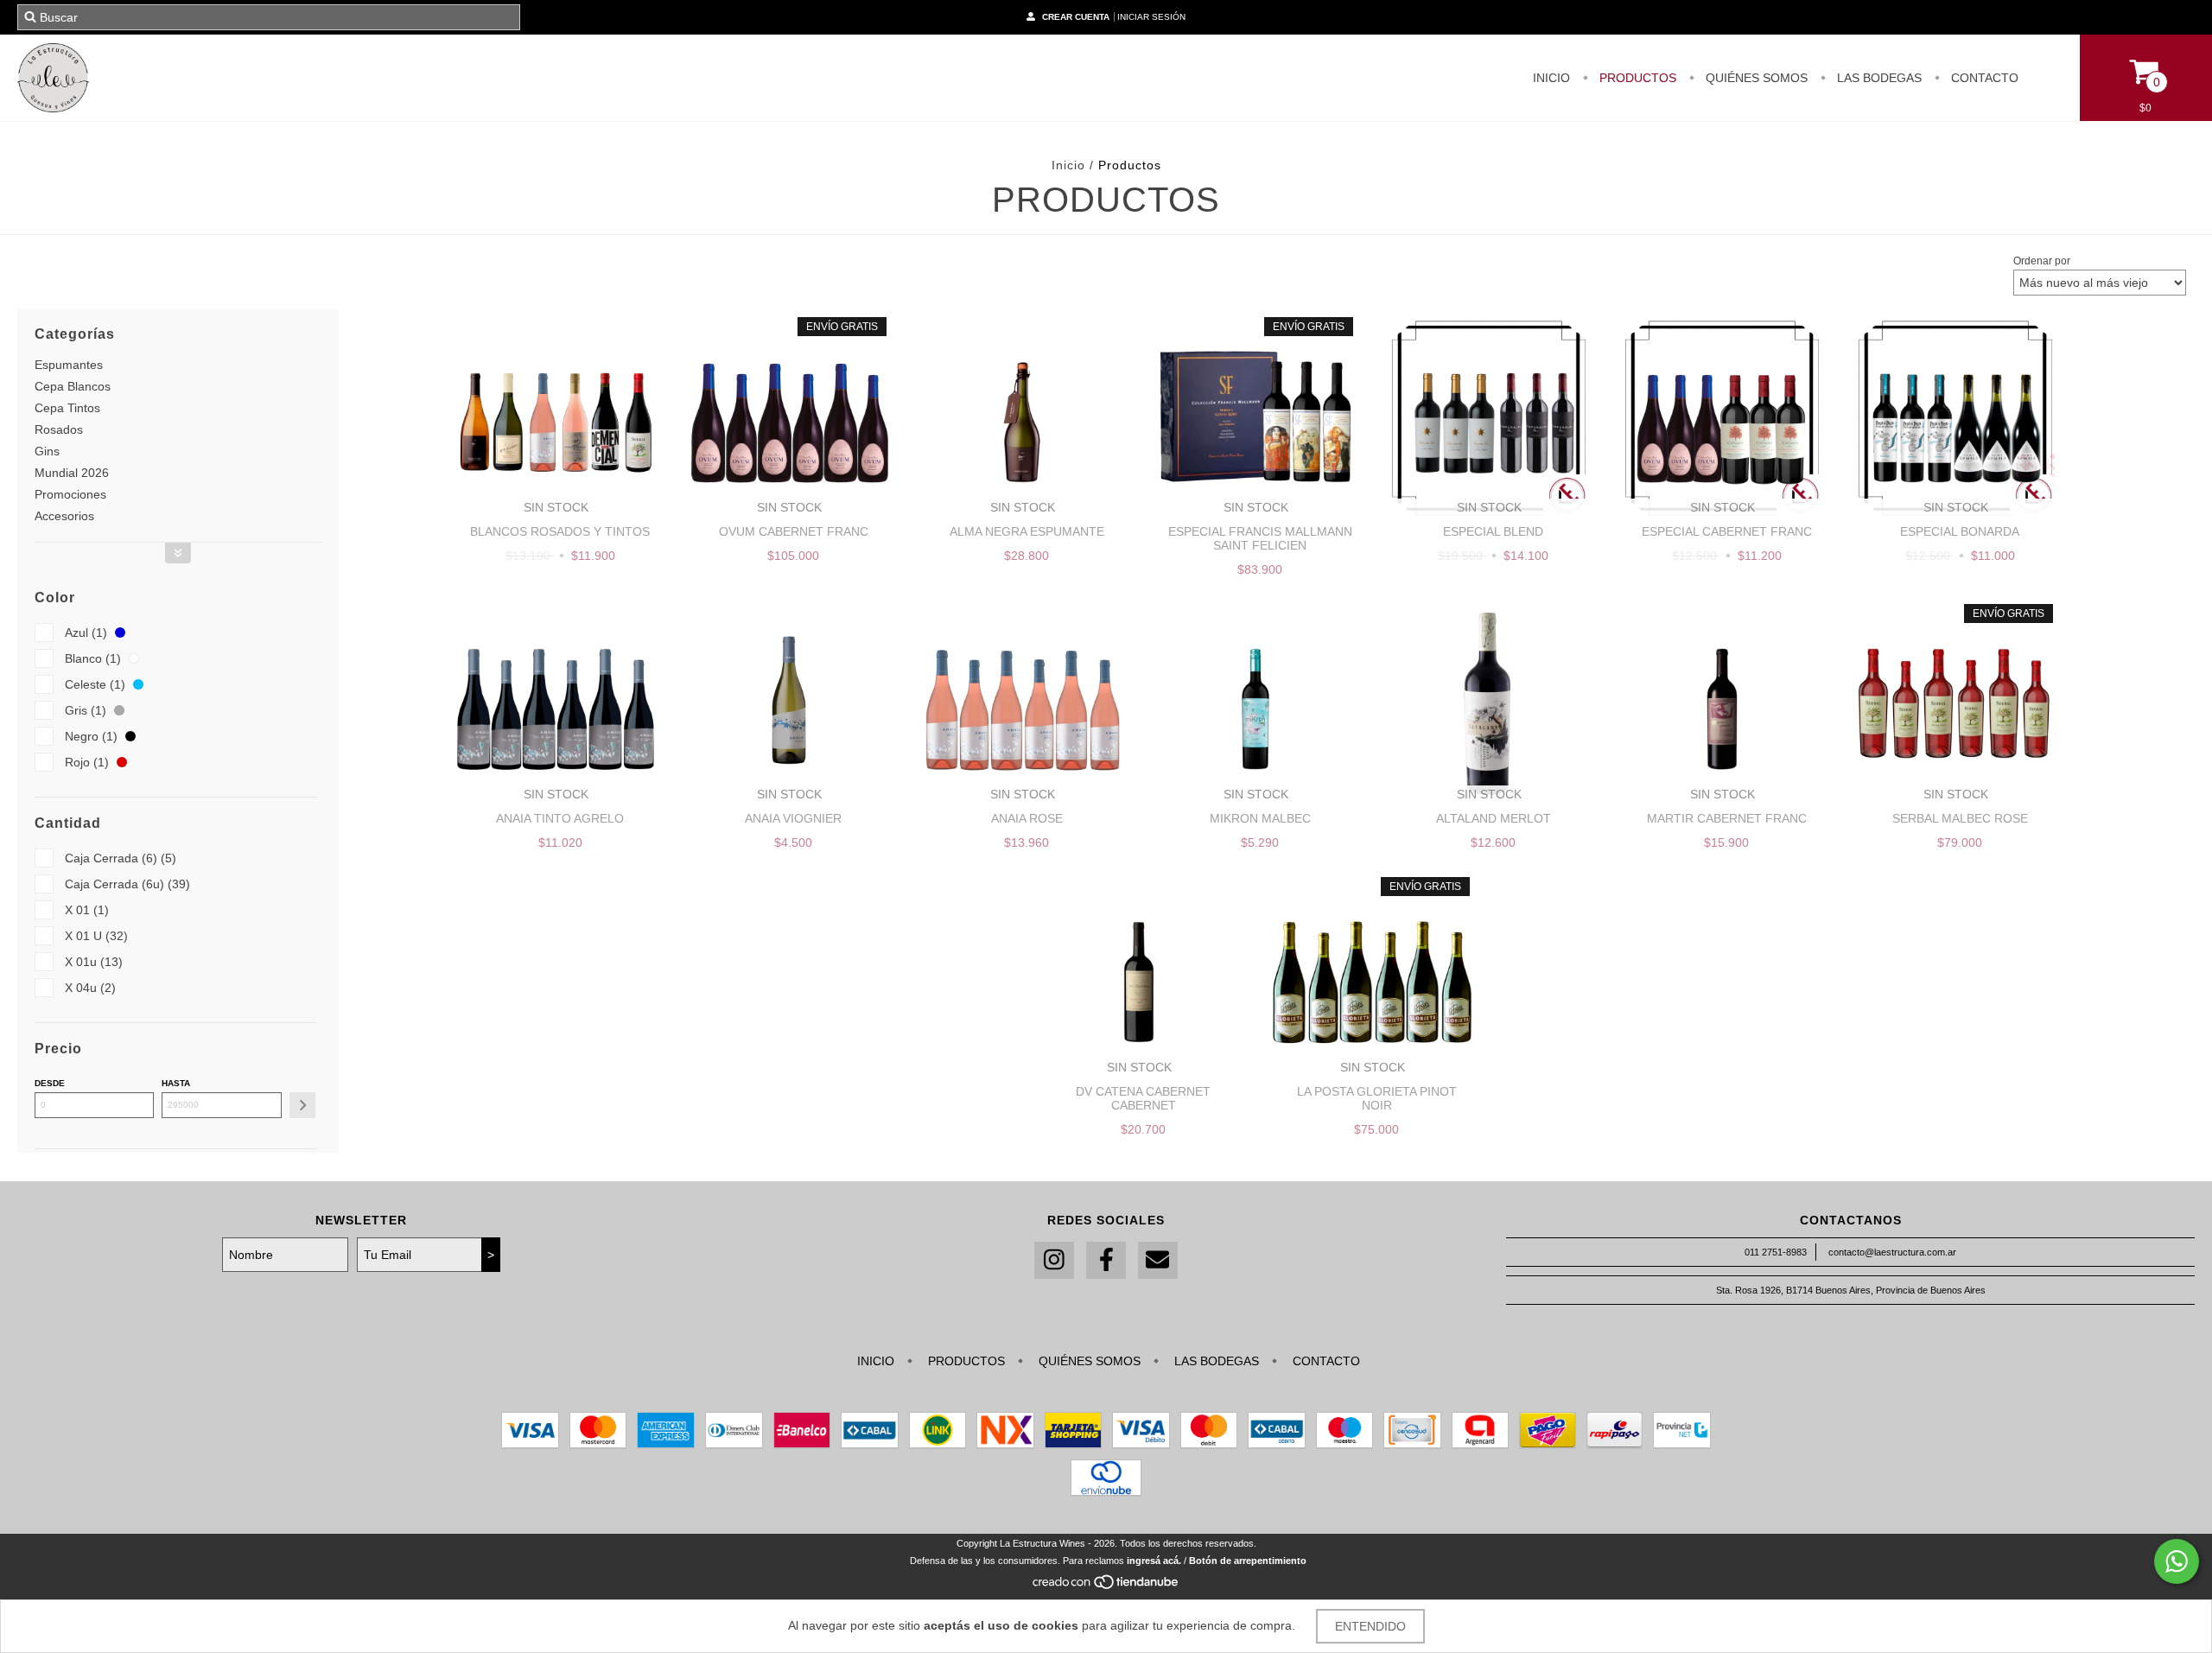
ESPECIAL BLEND (1493, 531)
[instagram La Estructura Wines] (1054, 1260)
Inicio (1068, 165)
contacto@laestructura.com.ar (1892, 1252)
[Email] (1158, 1260)
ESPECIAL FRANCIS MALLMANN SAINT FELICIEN (1260, 538)
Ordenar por (2042, 261)
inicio (1551, 78)
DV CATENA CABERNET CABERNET (1143, 1098)
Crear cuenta (1076, 17)
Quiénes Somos (1755, 78)
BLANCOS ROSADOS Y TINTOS (560, 531)
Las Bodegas (1878, 78)
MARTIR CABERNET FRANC (1727, 818)
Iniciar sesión (1151, 17)
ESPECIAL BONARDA (1960, 531)
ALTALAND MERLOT (1494, 818)
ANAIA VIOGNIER (793, 818)
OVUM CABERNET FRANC (794, 531)
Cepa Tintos (67, 408)
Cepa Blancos (73, 386)
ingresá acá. (1154, 1561)
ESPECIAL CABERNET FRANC (1727, 531)
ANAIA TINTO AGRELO (560, 818)
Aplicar (302, 1105)
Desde (50, 1083)
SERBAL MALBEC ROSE (1960, 818)
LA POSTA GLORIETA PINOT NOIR (1377, 1098)
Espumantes (69, 365)
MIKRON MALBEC (1260, 818)
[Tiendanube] (1106, 1586)
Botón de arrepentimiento (1248, 1561)
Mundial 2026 (72, 473)
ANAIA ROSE (1027, 818)
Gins (47, 451)
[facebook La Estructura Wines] (1106, 1260)
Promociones (70, 494)
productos (1636, 78)
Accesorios (64, 516)
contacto (1983, 78)
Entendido (1370, 1626)
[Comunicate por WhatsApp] (2177, 1561)
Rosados (59, 429)
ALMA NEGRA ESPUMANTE (1027, 531)
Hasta (176, 1083)
